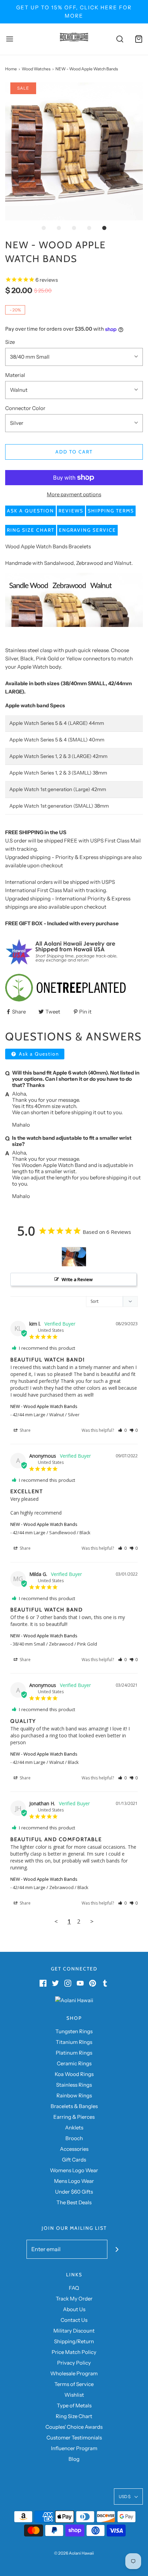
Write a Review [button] (77, 1279)
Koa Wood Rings (74, 2074)
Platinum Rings (74, 2053)
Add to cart (74, 452)
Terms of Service (74, 2384)
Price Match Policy (74, 2352)
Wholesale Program (74, 2373)
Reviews (71, 511)
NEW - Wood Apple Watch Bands (44, 1406)
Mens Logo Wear (74, 2181)
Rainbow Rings (74, 2095)
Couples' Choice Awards (74, 2427)
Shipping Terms (111, 511)
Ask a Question (30, 511)
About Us (74, 2309)
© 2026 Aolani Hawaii (74, 2553)
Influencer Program (74, 2448)
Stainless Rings (74, 2085)
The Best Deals (74, 2202)
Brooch (74, 2138)
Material (15, 375)
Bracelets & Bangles (74, 2106)
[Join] (117, 2249)
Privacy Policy (74, 2363)
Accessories (74, 2149)
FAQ (74, 2288)
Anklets (74, 2128)
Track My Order (74, 2299)
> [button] (92, 1921)
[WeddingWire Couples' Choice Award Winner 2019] (74, 2000)
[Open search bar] (120, 39)
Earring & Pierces (74, 2117)
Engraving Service (87, 530)
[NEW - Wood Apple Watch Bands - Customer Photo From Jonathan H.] (74, 1257)
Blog (74, 2459)
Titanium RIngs (74, 2042)
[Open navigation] (9, 39)
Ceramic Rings (74, 2063)
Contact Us (74, 2320)
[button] (74, 151)
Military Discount (74, 2331)
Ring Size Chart (31, 530)
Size (10, 342)
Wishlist (74, 2395)
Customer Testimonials (74, 2438)
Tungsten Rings (74, 2031)
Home (11, 69)
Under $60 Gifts (74, 2192)
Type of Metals (74, 2405)
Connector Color (25, 408)
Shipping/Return (74, 2341)
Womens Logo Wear (74, 2170)
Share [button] (25, 1430)
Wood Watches (36, 69)
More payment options (74, 494)
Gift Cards (74, 2160)
